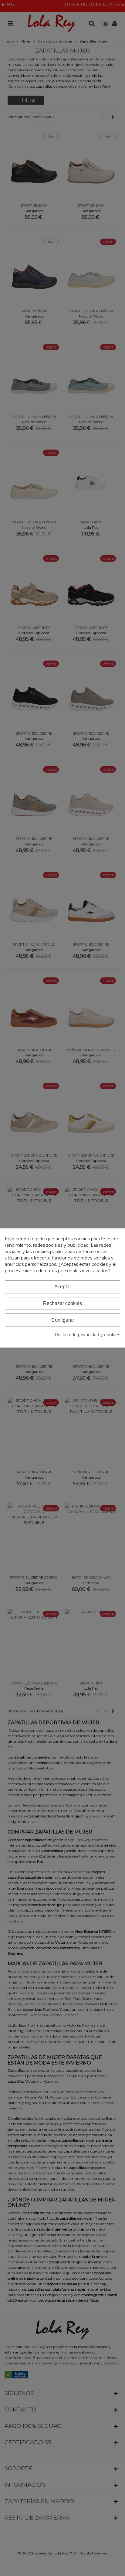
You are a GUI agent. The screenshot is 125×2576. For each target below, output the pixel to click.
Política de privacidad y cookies (87, 1335)
